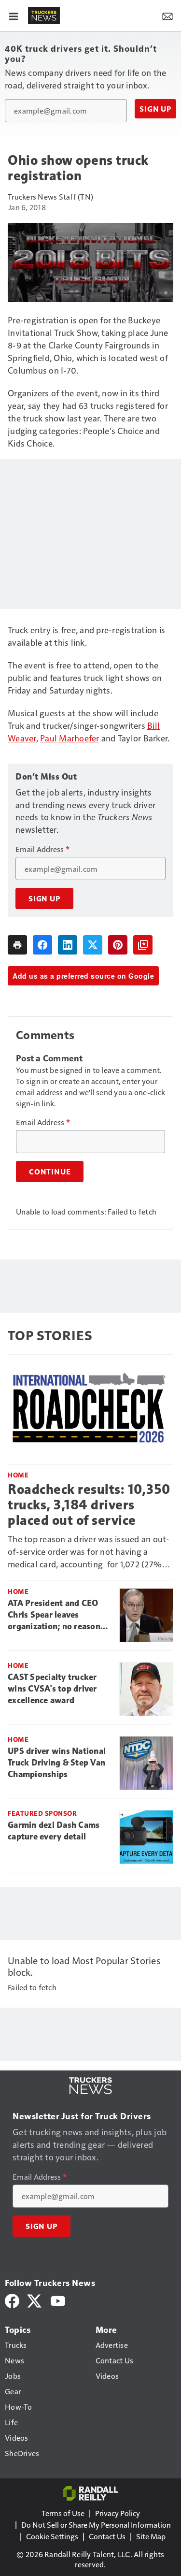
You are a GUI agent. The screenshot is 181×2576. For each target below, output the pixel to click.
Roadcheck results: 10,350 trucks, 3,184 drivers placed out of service (89, 1505)
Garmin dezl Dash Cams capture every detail (54, 1831)
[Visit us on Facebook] (12, 2300)
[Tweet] (93, 945)
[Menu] (14, 15)
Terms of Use (63, 2513)
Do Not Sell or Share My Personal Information (96, 2525)
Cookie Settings (52, 2536)
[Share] (42, 945)
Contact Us (107, 2536)
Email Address (42, 849)
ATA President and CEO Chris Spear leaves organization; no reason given (54, 1615)
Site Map (151, 2536)
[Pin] (118, 945)
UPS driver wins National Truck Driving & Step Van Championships (57, 1763)
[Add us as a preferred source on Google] (143, 945)
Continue (50, 1172)
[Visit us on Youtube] (58, 2300)
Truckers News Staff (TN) (50, 196)
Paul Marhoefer (70, 738)
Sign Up (155, 109)
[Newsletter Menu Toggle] (167, 15)
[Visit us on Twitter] (35, 2300)
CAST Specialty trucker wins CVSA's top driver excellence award (52, 1689)
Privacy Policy (118, 2513)
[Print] (17, 945)
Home (18, 1475)
